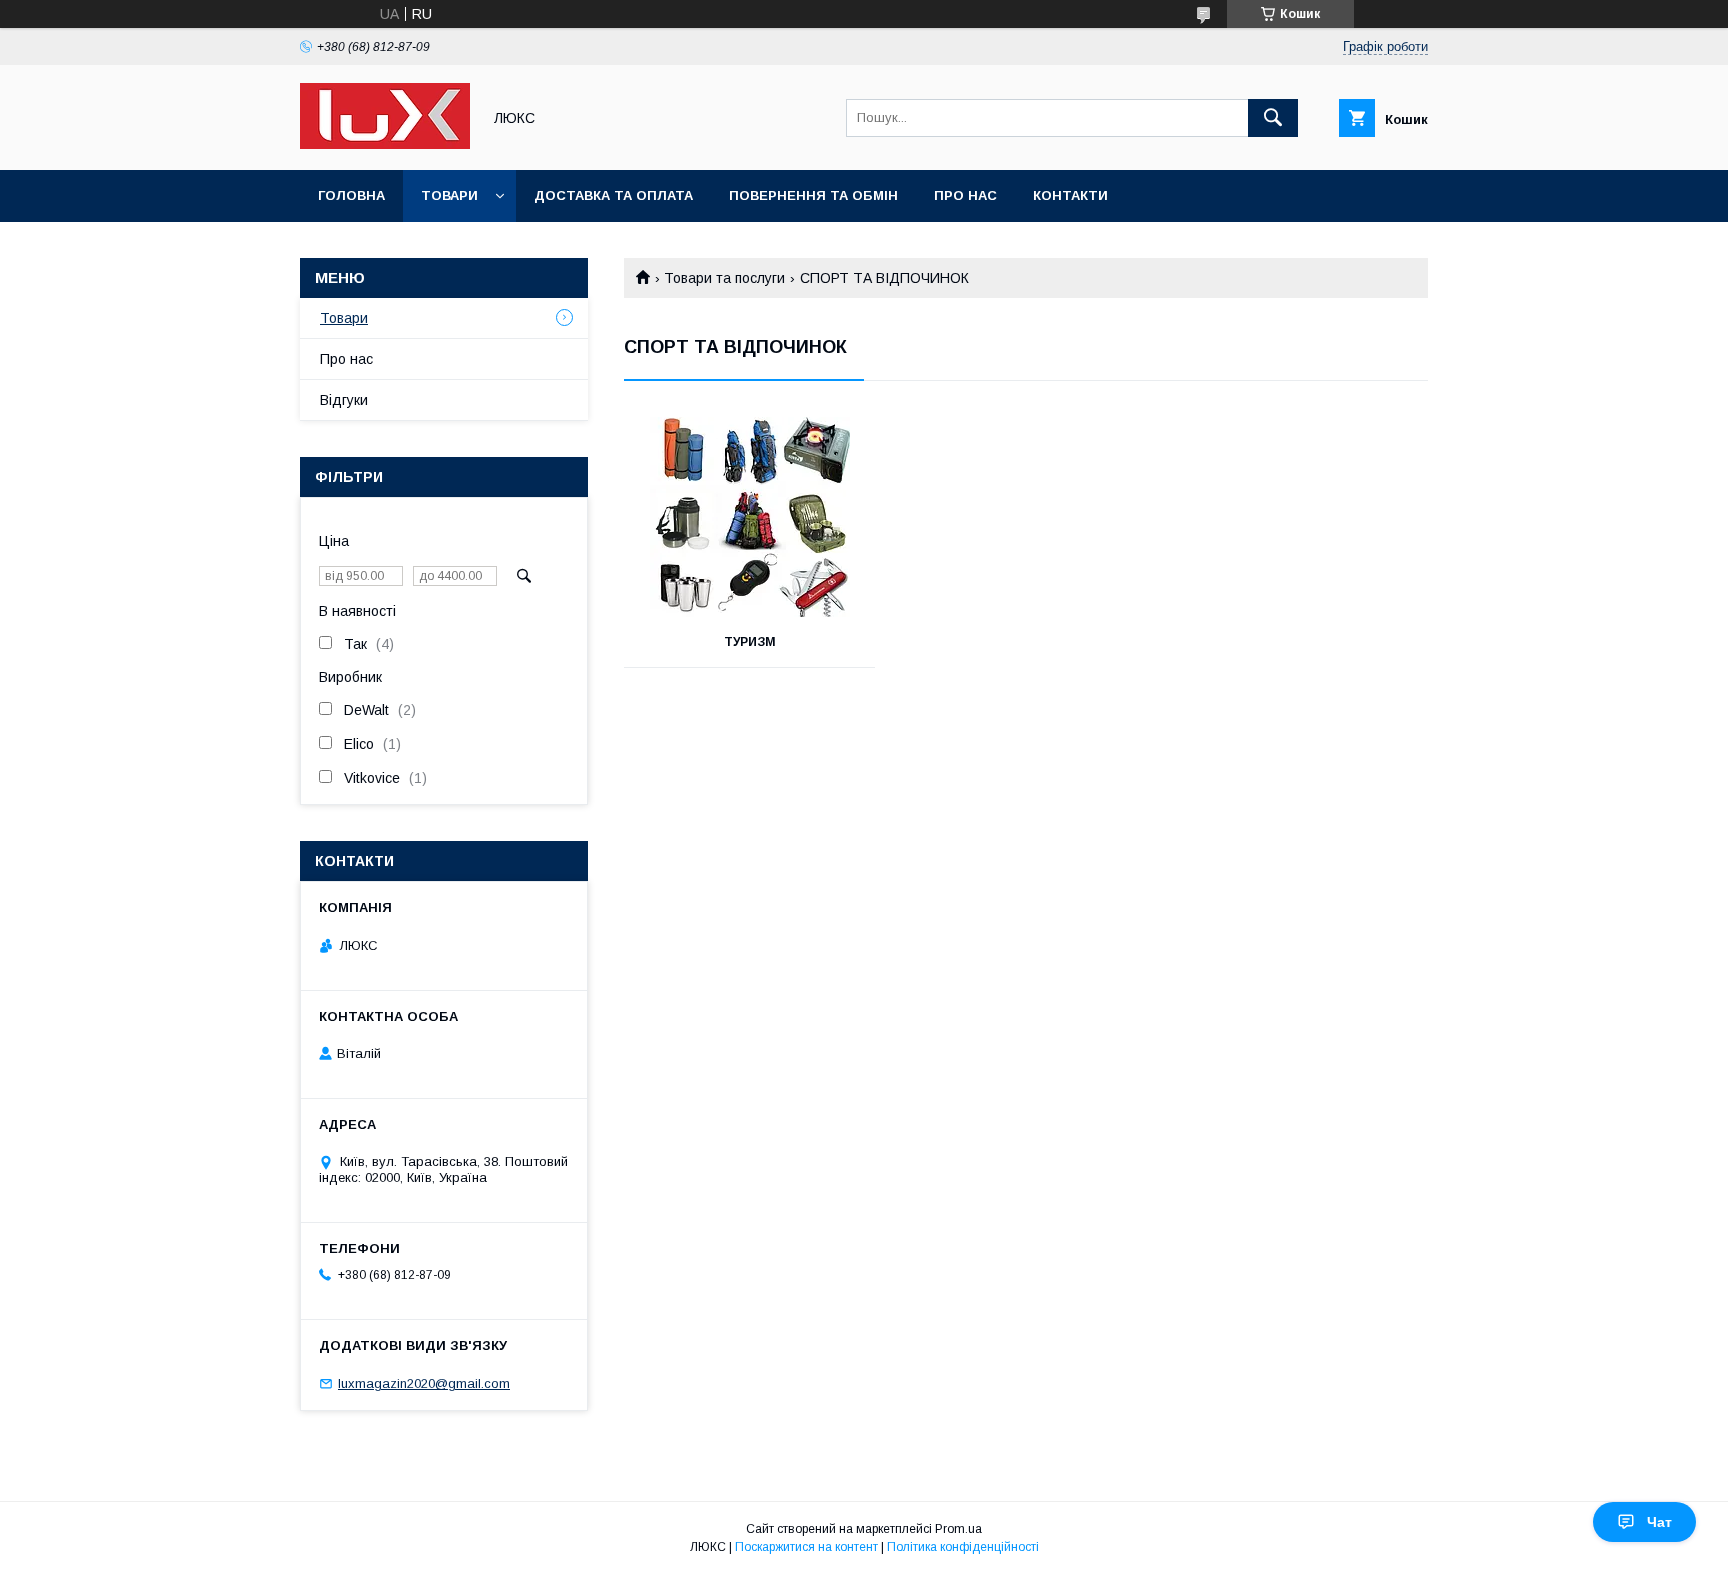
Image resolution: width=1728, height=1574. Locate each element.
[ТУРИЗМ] (749, 517)
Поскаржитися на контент (806, 1547)
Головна (351, 195)
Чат (1659, 1522)
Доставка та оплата (613, 195)
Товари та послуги (724, 278)
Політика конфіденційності (963, 1547)
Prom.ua (958, 1529)
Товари (449, 195)
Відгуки (344, 400)
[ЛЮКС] (385, 144)
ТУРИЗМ (750, 642)
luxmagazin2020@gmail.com (424, 1383)
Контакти (1070, 195)
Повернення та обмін (813, 195)
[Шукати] (1273, 118)
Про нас (965, 195)
